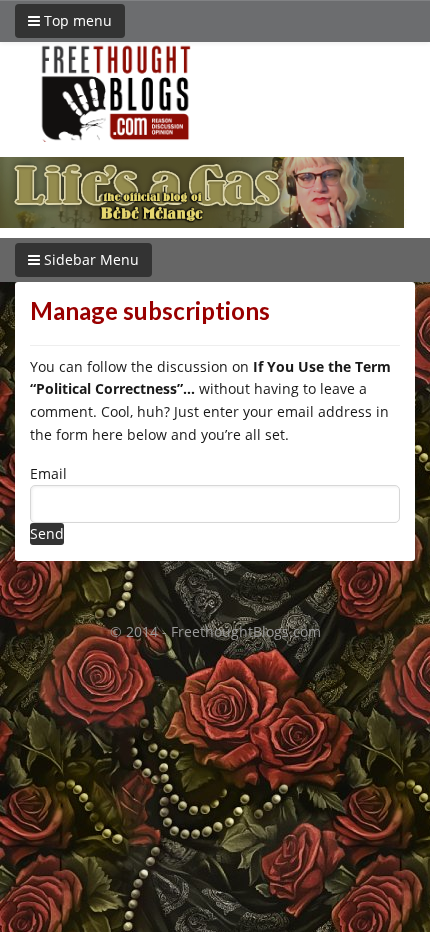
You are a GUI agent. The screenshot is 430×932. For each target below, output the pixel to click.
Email (48, 473)
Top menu (76, 20)
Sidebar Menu (89, 259)
